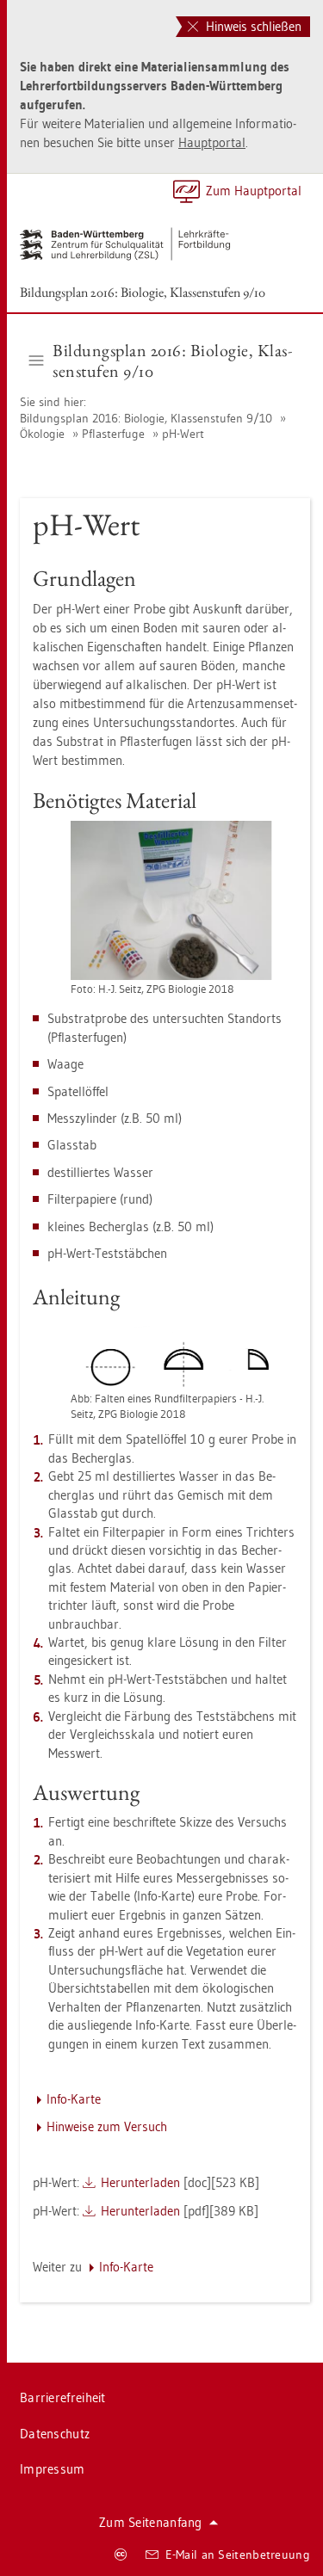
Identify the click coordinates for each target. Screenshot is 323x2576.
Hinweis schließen (252, 26)
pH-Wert (183, 434)
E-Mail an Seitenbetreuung (238, 2554)
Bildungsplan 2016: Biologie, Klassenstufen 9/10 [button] (172, 361)
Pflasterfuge (113, 434)
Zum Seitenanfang (151, 2522)
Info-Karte (74, 2099)
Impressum (53, 2469)
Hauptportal (212, 142)
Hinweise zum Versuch (107, 2126)
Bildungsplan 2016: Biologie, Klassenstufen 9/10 (143, 292)
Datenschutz (55, 2434)
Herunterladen (140, 2182)
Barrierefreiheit (63, 2397)
